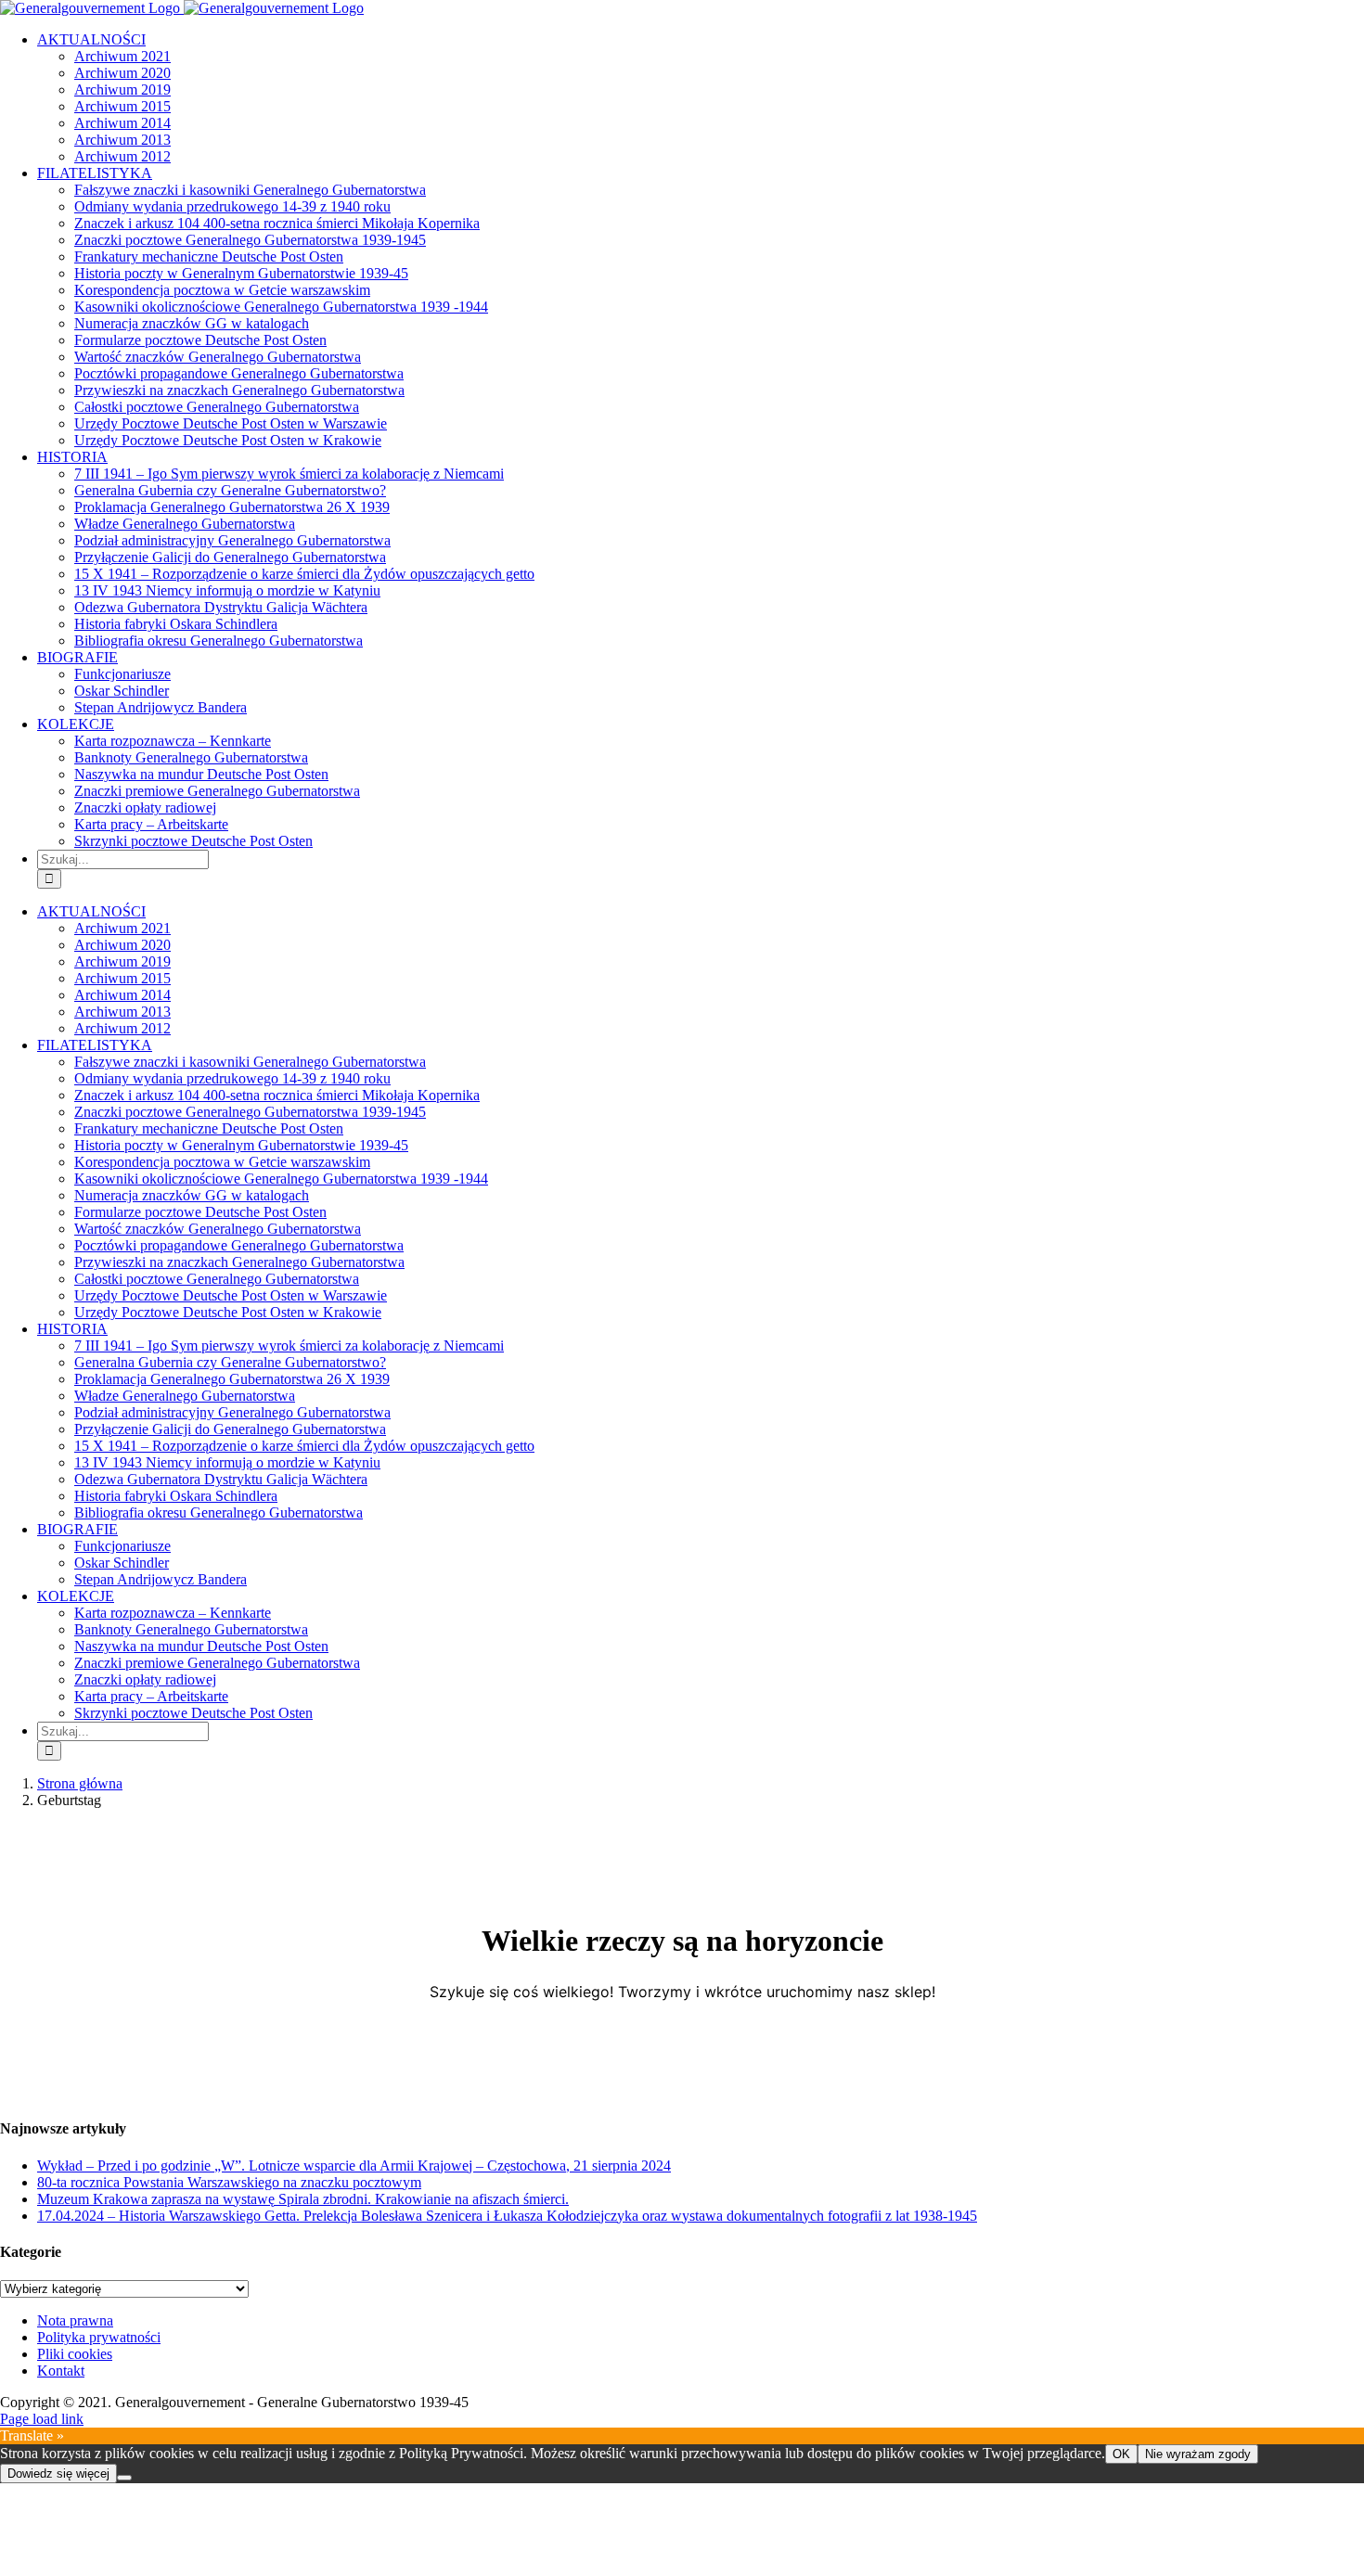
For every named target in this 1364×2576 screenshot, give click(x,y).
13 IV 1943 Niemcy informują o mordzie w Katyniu (227, 590)
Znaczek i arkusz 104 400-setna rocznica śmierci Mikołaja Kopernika (277, 223)
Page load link (42, 2419)
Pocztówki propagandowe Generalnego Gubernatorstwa (239, 373)
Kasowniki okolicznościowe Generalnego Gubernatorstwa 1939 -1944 (281, 307)
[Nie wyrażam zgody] (124, 2478)
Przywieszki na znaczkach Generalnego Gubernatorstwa (239, 390)
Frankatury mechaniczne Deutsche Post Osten (209, 256)
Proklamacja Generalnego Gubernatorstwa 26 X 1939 (232, 507)
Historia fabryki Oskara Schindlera (176, 624)
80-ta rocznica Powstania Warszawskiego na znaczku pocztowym (229, 2182)
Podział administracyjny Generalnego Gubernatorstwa (232, 540)
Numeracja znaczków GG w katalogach (192, 323)
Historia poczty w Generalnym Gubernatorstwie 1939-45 (241, 273)
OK (1121, 2454)
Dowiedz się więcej (58, 2473)
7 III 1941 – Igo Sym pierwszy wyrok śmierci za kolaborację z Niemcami (289, 474)
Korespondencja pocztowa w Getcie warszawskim (222, 290)
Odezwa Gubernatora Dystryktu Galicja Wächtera (221, 607)
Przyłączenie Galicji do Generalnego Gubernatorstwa (230, 557)
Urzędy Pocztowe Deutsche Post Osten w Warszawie (231, 423)
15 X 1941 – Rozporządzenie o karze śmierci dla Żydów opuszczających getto (304, 574)
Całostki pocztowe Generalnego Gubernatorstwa (217, 407)
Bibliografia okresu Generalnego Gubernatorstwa (219, 641)
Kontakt (61, 2371)
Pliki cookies (75, 2354)
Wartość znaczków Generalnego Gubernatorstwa (218, 357)
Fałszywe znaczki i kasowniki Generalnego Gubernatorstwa (250, 190)
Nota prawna (75, 2320)
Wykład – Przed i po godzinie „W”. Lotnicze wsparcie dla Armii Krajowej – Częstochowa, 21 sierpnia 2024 (354, 2166)
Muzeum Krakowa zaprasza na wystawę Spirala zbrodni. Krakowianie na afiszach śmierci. (303, 2199)
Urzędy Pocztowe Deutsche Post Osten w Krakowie (228, 440)
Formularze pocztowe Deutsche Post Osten (200, 340)
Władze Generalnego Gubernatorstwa (185, 524)
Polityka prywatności (99, 2337)
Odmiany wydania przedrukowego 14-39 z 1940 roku (232, 206)
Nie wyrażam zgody (1198, 2454)
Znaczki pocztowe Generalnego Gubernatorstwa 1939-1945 (250, 240)
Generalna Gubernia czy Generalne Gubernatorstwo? (230, 490)
